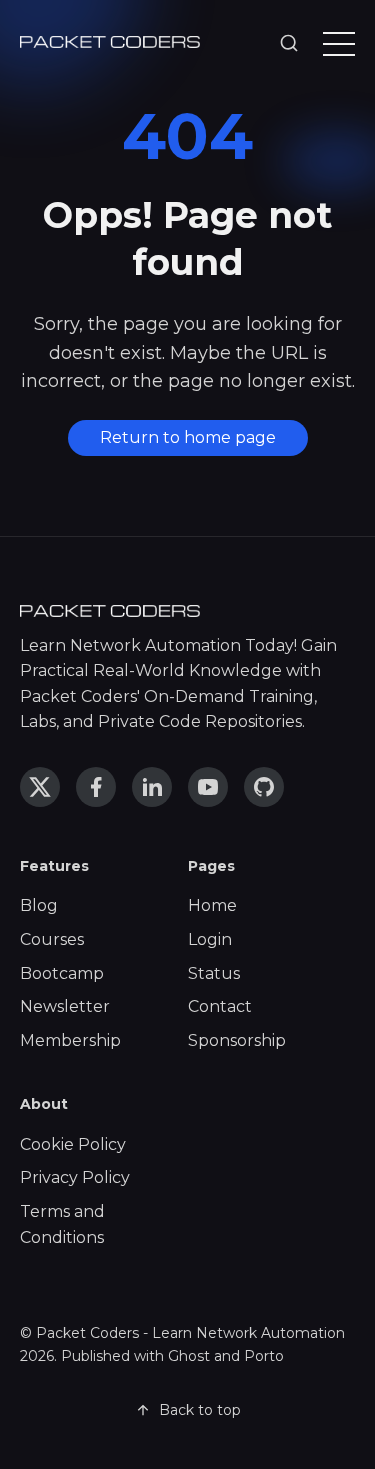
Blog (39, 905)
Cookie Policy (73, 1144)
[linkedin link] (152, 787)
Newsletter (65, 1006)
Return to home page (188, 437)
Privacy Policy (75, 1177)
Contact (220, 1006)
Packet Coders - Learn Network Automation (190, 1333)
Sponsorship (237, 1040)
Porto (264, 1356)
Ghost (189, 1356)
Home (212, 905)
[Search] (289, 44)
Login (210, 939)
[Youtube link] (208, 787)
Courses (52, 939)
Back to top (200, 1410)
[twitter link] (40, 787)
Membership (70, 1040)
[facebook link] (96, 787)
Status (214, 973)
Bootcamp (62, 973)
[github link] (264, 787)
